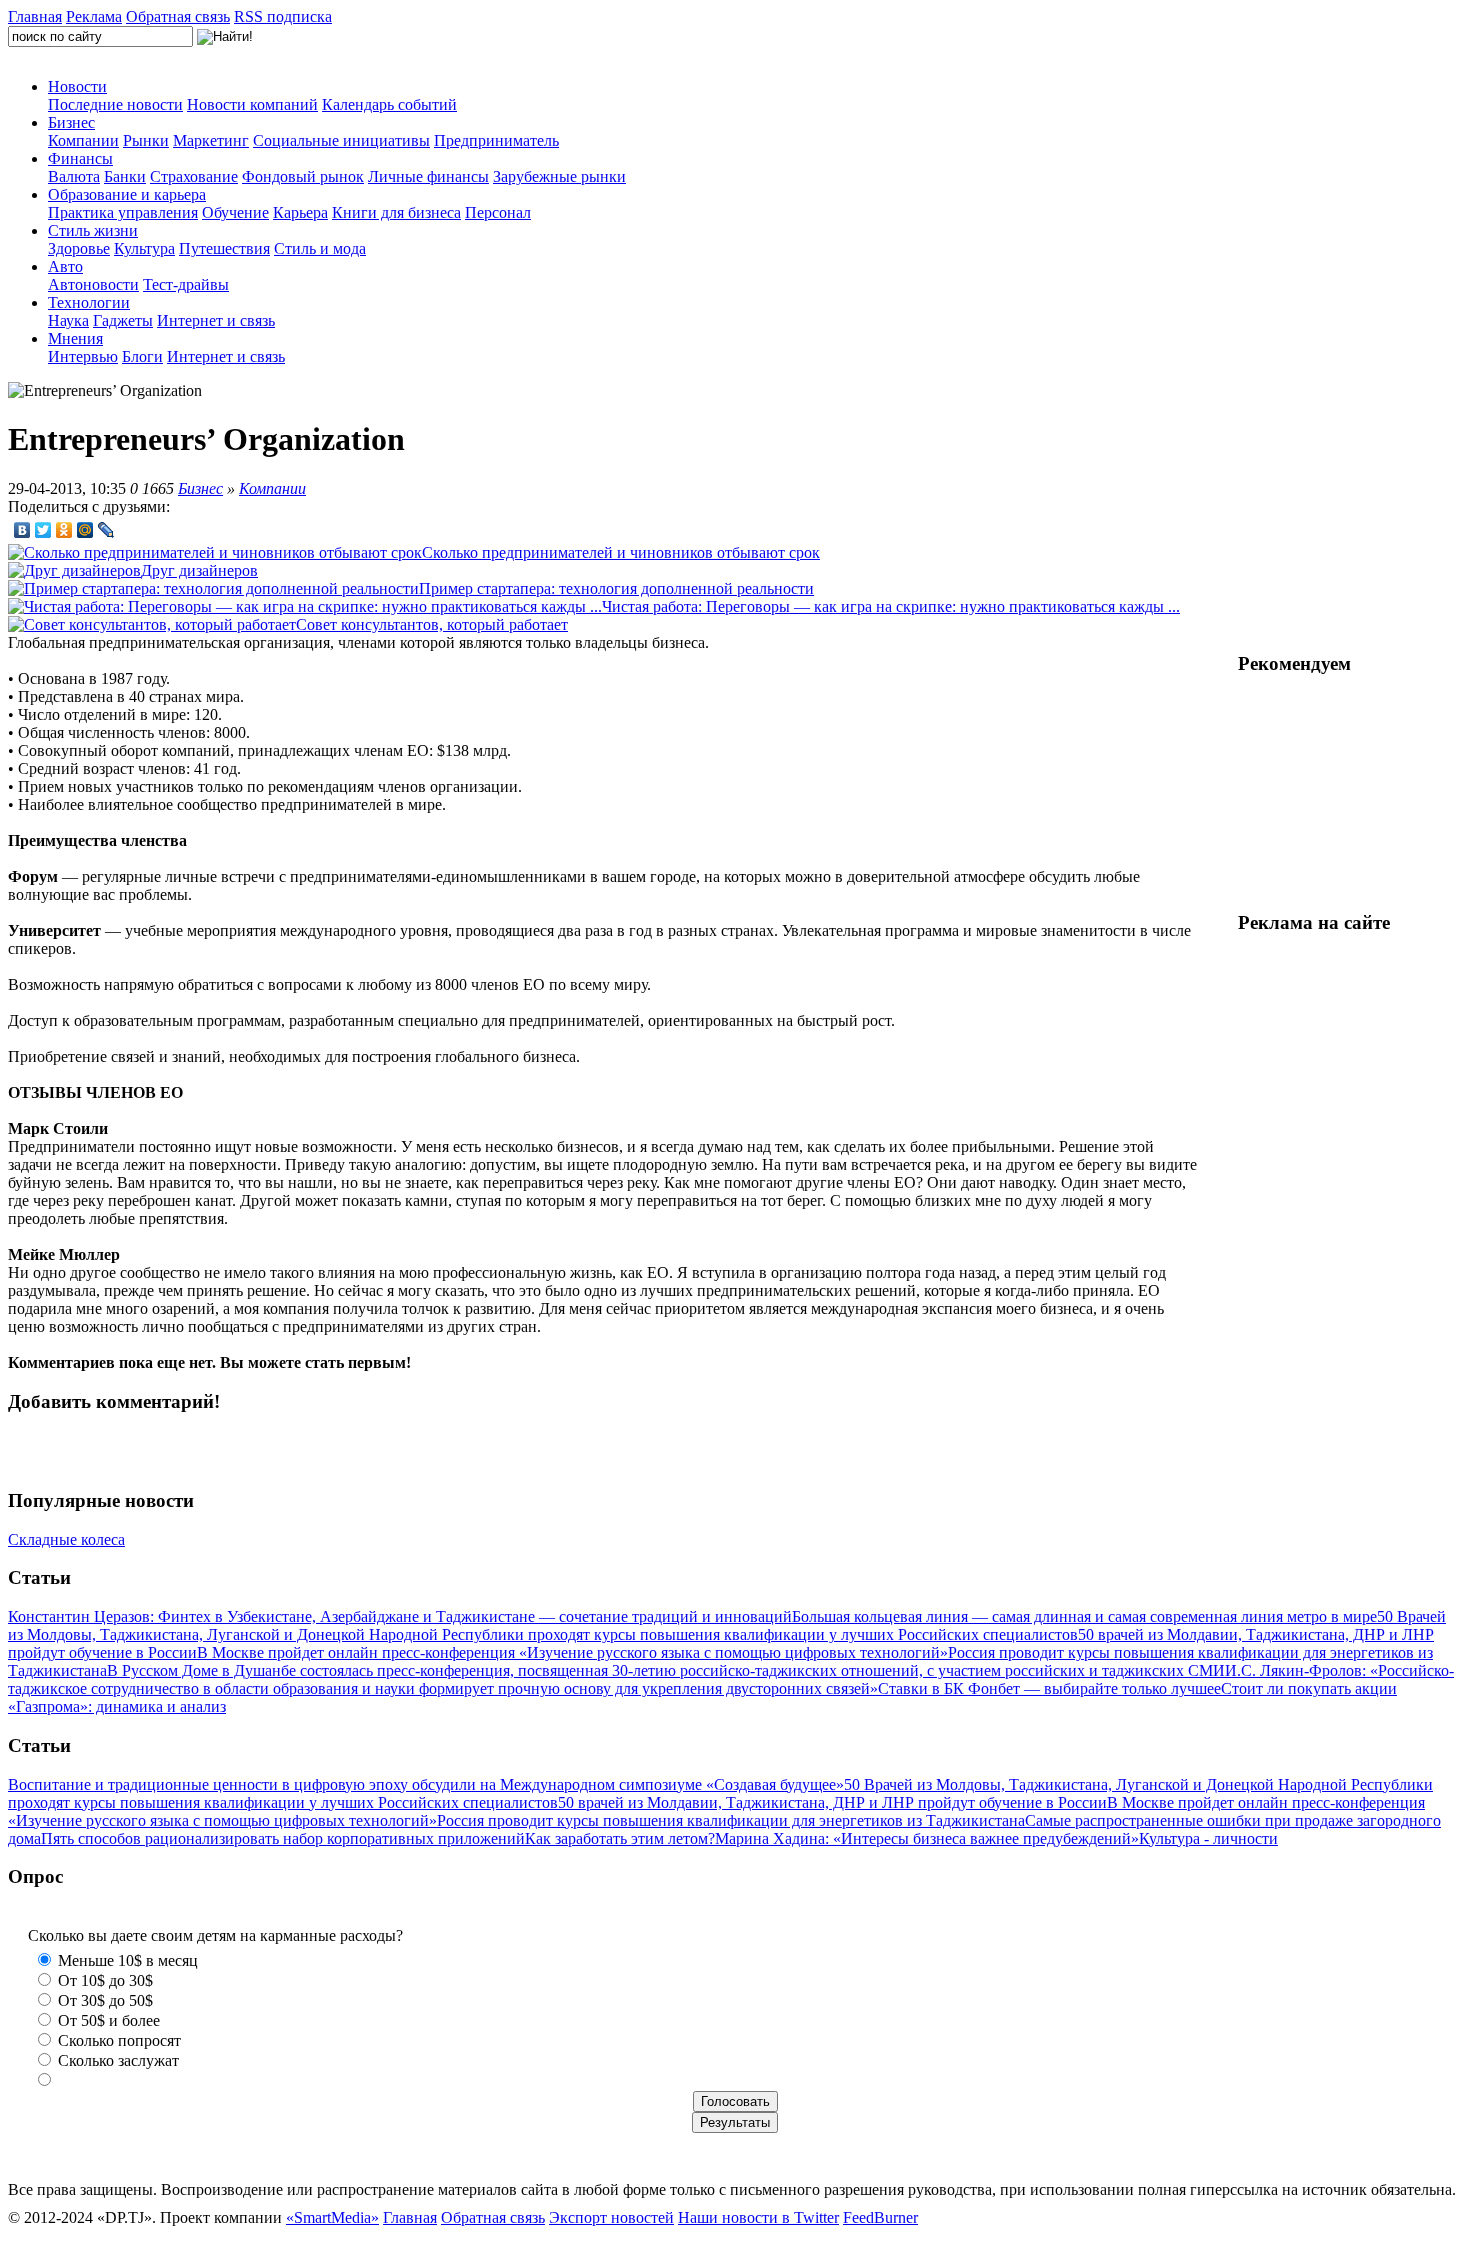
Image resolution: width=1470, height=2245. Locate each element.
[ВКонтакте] (22, 530)
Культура (144, 248)
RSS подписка (283, 16)
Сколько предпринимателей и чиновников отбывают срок (621, 552)
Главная (35, 16)
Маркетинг (211, 140)
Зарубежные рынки (559, 176)
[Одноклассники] (64, 530)
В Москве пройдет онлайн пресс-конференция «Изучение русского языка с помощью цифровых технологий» (572, 1652)
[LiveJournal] (106, 530)
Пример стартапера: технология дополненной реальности (616, 588)
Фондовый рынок (303, 176)
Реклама (94, 16)
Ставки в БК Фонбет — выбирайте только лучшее (1049, 1688)
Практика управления (123, 212)
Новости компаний (252, 104)
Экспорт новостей (611, 2217)
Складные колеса (66, 1539)
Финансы (80, 158)
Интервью (83, 356)
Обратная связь (178, 16)
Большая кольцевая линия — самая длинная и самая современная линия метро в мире (1084, 1616)
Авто (65, 266)
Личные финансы (428, 176)
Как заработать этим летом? (620, 1838)
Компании (83, 140)
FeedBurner (880, 2217)
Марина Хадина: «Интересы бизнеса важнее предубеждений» (927, 1838)
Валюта (74, 176)
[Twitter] (43, 530)
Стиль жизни (93, 230)
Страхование (194, 176)
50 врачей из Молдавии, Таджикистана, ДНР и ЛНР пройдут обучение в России (832, 1802)
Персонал (498, 212)
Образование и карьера (127, 194)
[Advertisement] (1350, 793)
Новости (77, 86)
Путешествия (224, 248)
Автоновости (93, 284)
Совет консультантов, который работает (432, 624)
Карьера (300, 212)
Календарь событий (389, 104)
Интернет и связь (216, 320)
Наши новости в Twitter (758, 2217)
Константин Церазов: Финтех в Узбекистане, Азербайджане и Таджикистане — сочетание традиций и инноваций (400, 1616)
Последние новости (115, 104)
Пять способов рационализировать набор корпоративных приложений (283, 1838)
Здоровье (79, 248)
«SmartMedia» (332, 2217)
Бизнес (71, 122)
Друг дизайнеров (199, 570)
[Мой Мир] (85, 530)
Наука (68, 320)
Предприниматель (496, 140)
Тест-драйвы (186, 284)
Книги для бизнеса (396, 212)
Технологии (89, 302)
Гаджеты (123, 320)
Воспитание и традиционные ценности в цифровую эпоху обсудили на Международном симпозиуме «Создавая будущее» (426, 1784)
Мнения (75, 338)
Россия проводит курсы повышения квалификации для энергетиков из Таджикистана (731, 1820)
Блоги (142, 356)
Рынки (146, 140)
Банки (125, 176)
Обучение (235, 212)
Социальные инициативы (341, 140)
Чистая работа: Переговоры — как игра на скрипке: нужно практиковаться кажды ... (891, 606)
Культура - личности (1208, 1838)
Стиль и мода (320, 248)
